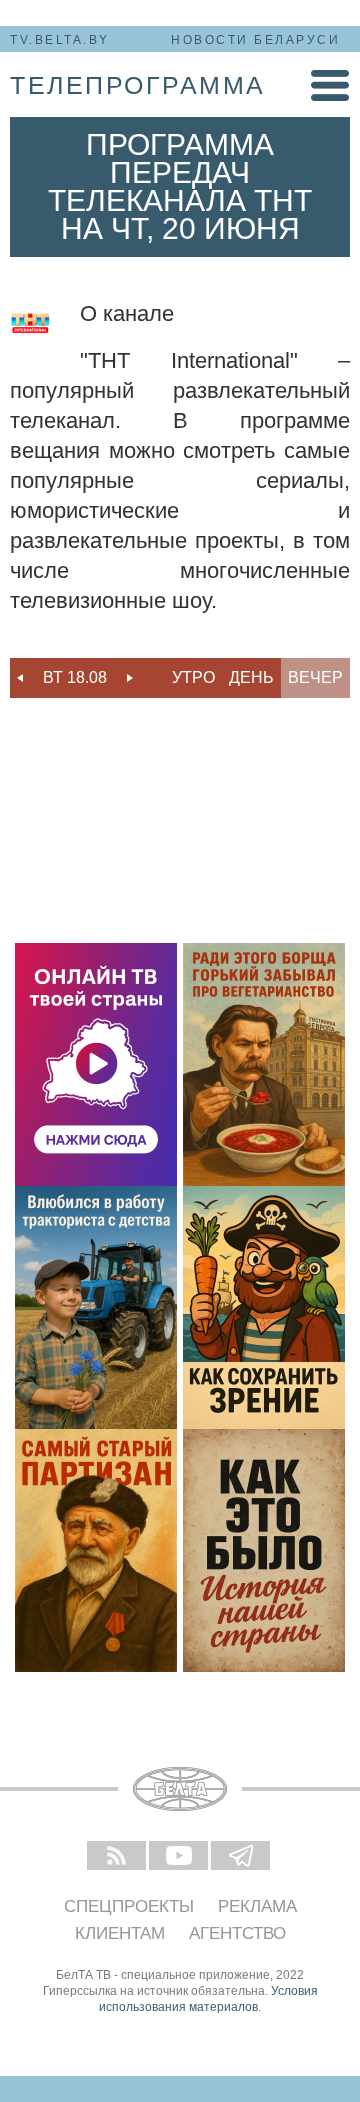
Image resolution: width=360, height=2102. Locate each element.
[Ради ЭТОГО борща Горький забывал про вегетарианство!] (264, 1064)
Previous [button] (20, 678)
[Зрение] (264, 1307)
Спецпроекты (129, 1906)
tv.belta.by (60, 40)
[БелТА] (180, 1789)
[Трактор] (96, 1307)
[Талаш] (96, 1550)
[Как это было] (264, 1550)
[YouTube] (180, 1857)
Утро (193, 677)
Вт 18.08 (75, 677)
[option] (75, 678)
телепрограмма (138, 85)
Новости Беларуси (255, 40)
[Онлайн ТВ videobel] (96, 1064)
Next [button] (130, 678)
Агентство (237, 1933)
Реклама (257, 1906)
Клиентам (120, 1933)
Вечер (315, 677)
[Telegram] (242, 1857)
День (251, 677)
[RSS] (118, 1857)
